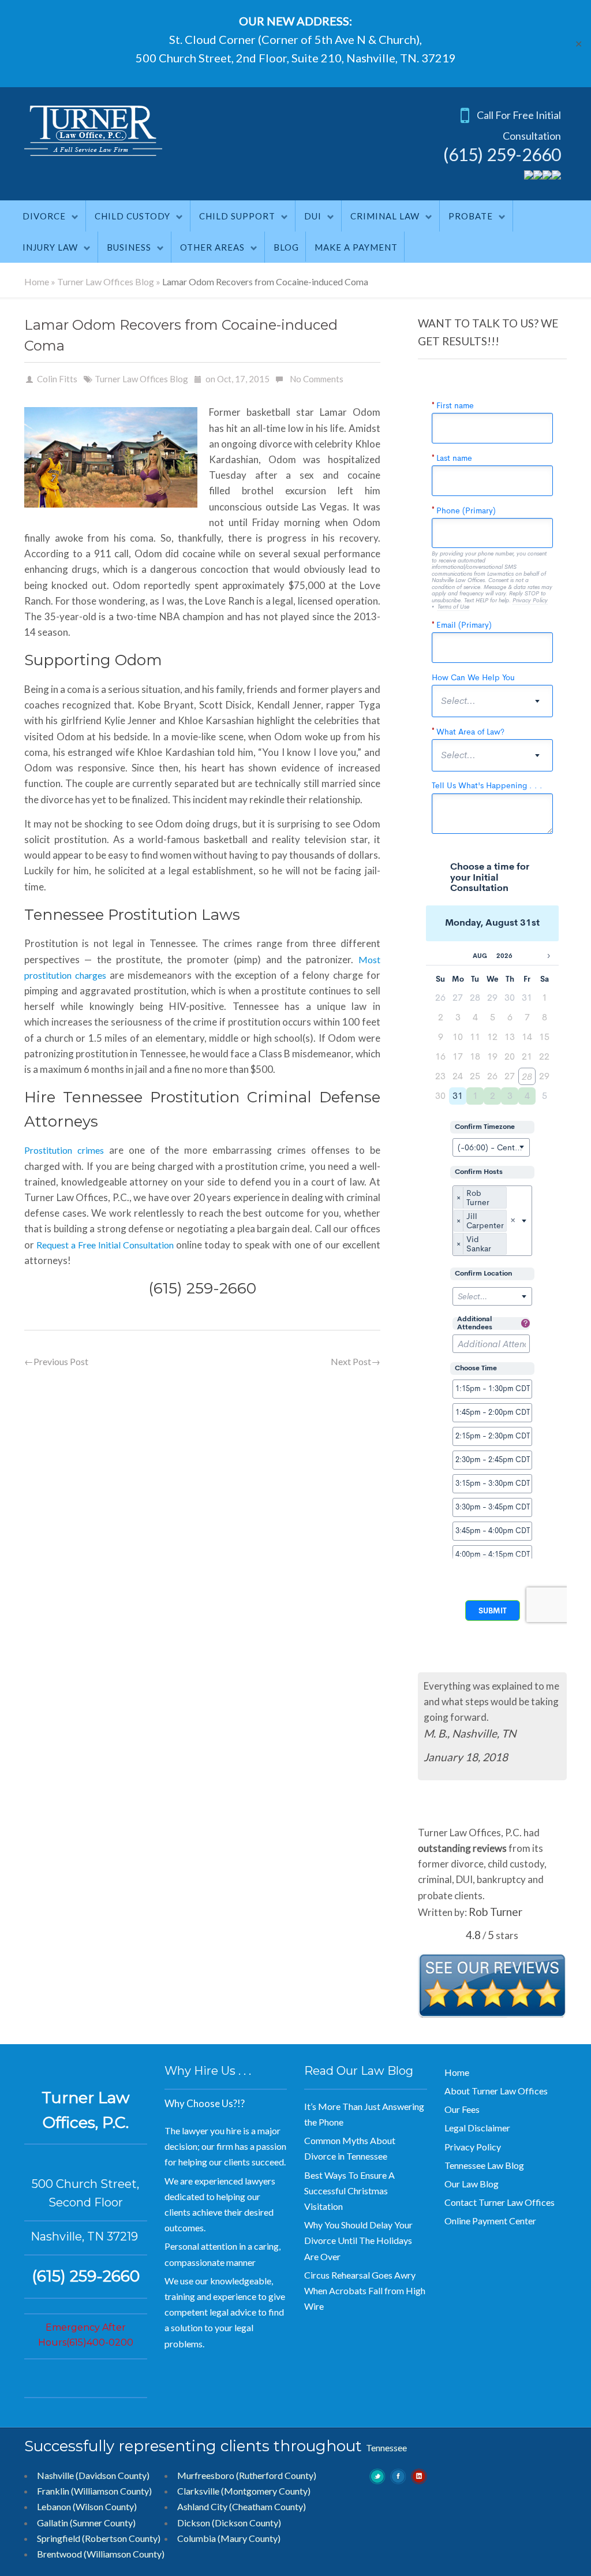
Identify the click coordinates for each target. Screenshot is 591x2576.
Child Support (237, 216)
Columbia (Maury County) (229, 2538)
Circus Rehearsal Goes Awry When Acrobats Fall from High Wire (365, 2290)
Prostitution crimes (64, 1150)
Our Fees (462, 2109)
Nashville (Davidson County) (93, 2475)
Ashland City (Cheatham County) (242, 2506)
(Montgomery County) (266, 2491)
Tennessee (386, 2448)
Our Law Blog (472, 2184)
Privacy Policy (473, 2147)
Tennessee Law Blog (484, 2165)
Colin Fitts (57, 379)
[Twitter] (529, 176)
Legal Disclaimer (477, 2128)
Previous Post (56, 1361)
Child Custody (132, 216)
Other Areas (212, 247)
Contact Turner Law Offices (500, 2202)
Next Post (356, 1361)
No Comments (317, 379)
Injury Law (50, 247)
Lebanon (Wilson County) (87, 2506)
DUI (313, 216)
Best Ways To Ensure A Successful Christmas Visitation (349, 2191)
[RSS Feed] (547, 176)
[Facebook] (538, 176)
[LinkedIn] (556, 176)
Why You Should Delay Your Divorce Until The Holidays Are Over (358, 2240)
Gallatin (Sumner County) (86, 2523)
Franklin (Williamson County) (94, 2491)
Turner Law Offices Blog (106, 282)
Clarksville (198, 2491)
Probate (471, 216)
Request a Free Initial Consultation (105, 1245)
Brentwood (59, 2554)
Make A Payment (356, 247)
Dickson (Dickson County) (229, 2523)
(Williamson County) (124, 2554)
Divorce (44, 216)
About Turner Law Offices (496, 2091)
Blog (286, 247)
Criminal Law (385, 216)
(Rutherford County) (276, 2475)
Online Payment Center (490, 2221)
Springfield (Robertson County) (99, 2538)
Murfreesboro (206, 2475)
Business (129, 247)
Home (37, 282)
